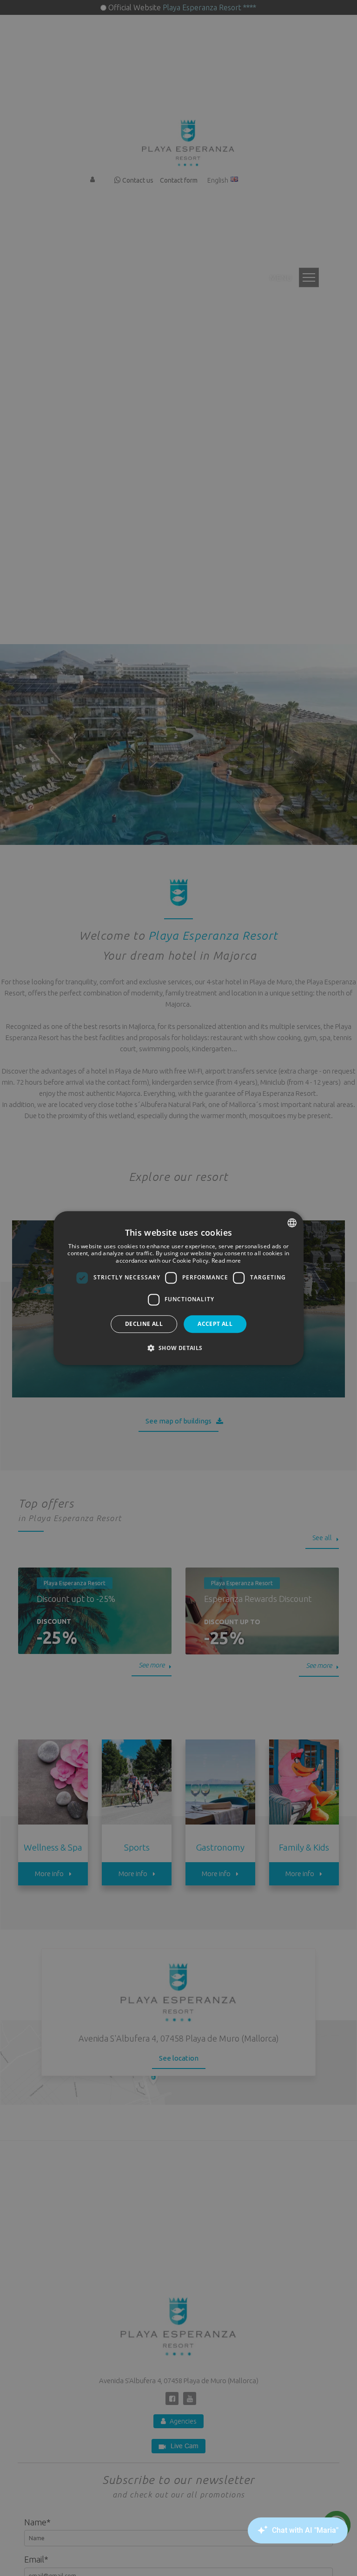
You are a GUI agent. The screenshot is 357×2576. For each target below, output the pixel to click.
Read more (226, 1261)
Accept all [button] (215, 1324)
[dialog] (178, 1288)
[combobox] (292, 1223)
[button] (178, 1348)
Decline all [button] (144, 1324)
